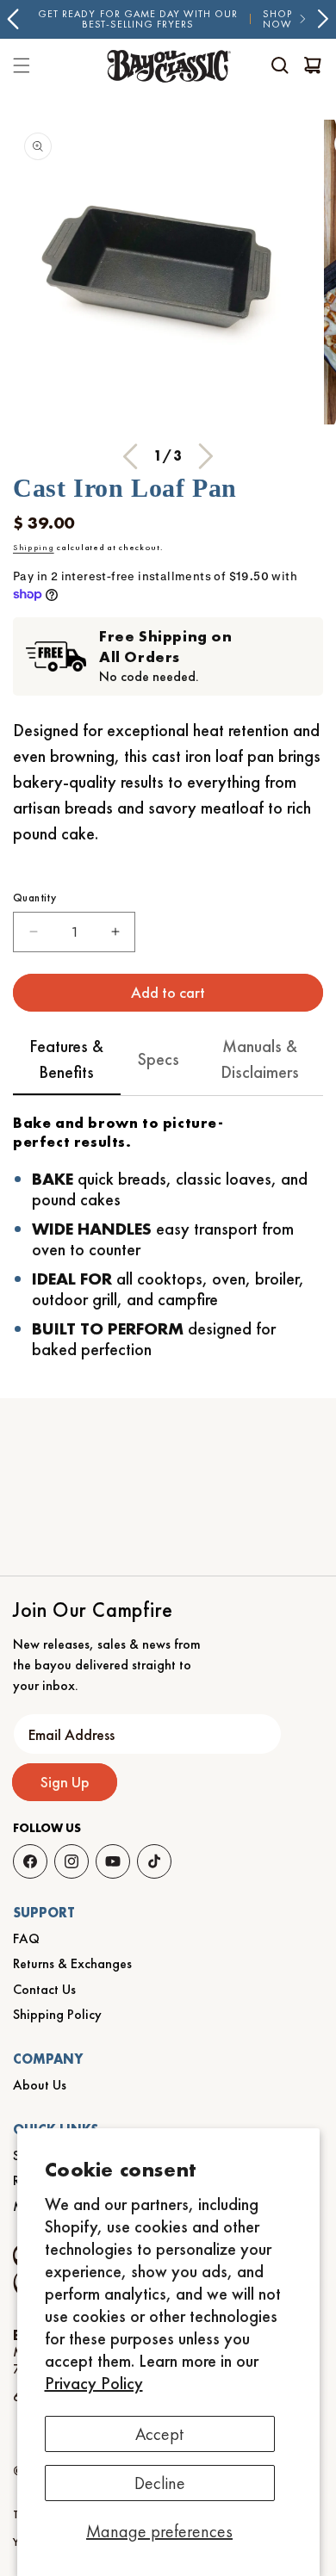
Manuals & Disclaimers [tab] (260, 1059)
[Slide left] (130, 456)
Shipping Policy (57, 2014)
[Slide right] (206, 456)
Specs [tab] (159, 1059)
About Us (40, 2085)
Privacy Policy (94, 2383)
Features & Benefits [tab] (66, 1059)
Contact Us (44, 1989)
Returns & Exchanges (72, 1963)
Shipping (34, 547)
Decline (160, 2483)
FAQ (26, 1938)
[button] (280, 65)
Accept (159, 2434)
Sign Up (65, 1782)
